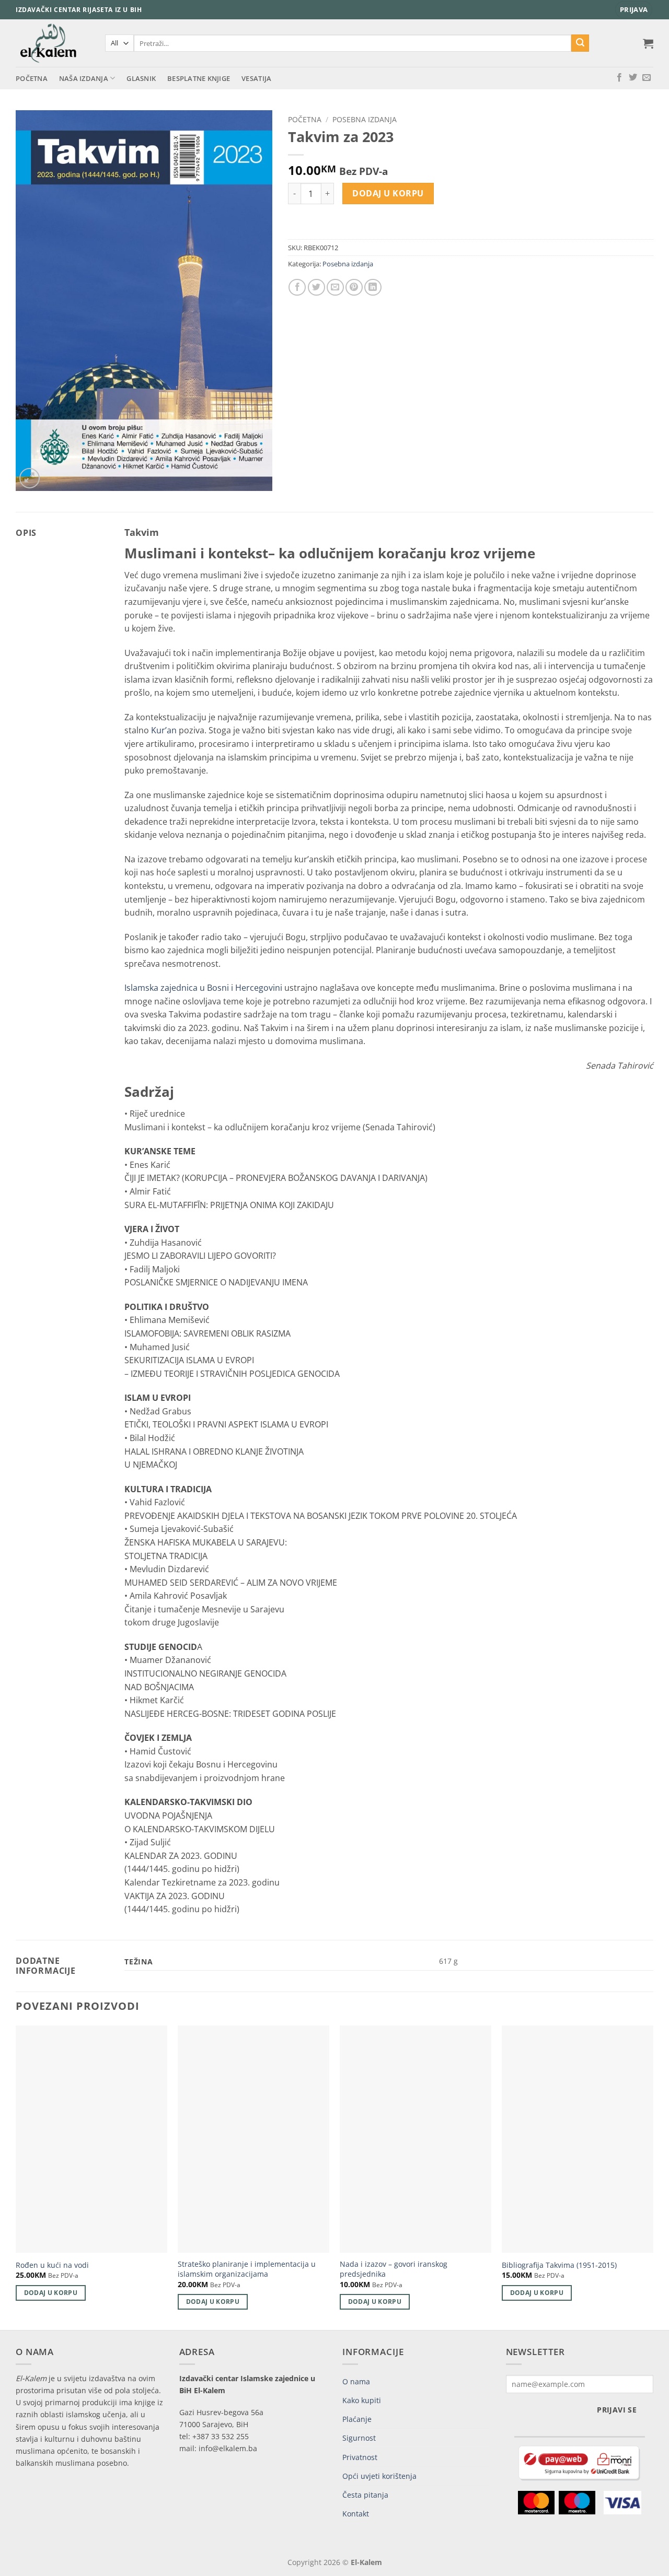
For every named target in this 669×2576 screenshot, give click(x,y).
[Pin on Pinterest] (354, 288)
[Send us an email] (647, 78)
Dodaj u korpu (388, 193)
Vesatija (256, 78)
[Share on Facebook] (297, 288)
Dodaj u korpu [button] (51, 2293)
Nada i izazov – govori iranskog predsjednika (394, 2269)
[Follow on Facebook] (619, 78)
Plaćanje (357, 2419)
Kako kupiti (362, 2400)
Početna (32, 78)
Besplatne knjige (199, 78)
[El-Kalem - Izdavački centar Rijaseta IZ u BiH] (53, 43)
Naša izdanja (84, 78)
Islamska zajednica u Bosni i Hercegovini (203, 988)
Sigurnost (359, 2438)
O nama (356, 2381)
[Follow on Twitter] (633, 78)
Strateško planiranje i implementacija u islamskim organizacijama (247, 2269)
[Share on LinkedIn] (373, 288)
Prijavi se (617, 2410)
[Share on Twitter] (316, 288)
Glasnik (141, 78)
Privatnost (360, 2457)
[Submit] (580, 43)
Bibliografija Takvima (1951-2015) (559, 2265)
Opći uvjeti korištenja (379, 2476)
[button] (634, 10)
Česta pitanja (365, 2495)
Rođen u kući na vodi (52, 2265)
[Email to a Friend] (335, 288)
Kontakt (356, 2514)
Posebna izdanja (365, 119)
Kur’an (164, 730)
